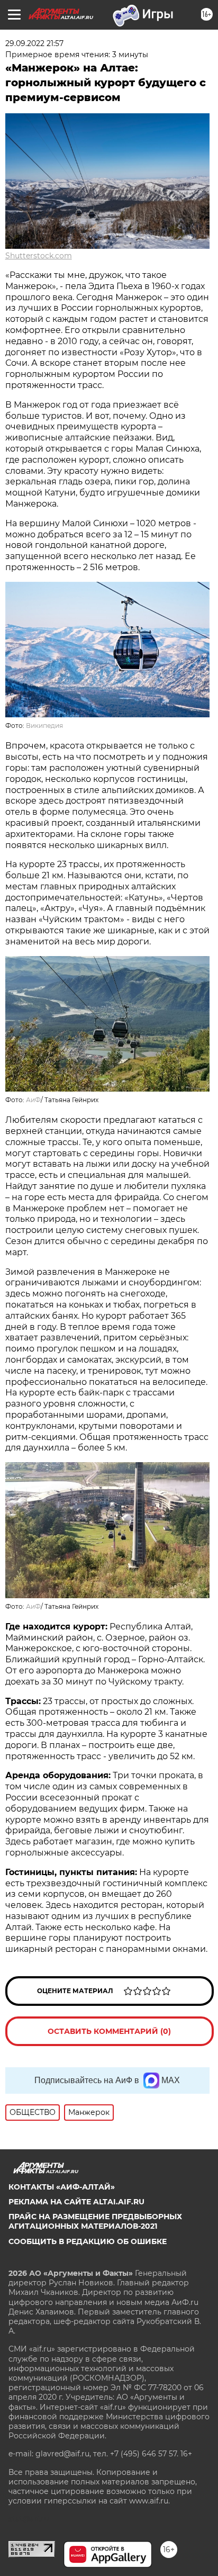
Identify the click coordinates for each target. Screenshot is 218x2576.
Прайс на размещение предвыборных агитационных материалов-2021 (95, 2221)
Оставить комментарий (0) (109, 2031)
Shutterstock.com (39, 256)
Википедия (44, 726)
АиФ (33, 1100)
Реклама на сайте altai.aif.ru (76, 2202)
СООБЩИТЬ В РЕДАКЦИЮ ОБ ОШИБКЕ (88, 2241)
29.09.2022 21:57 (34, 43)
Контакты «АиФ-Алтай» (62, 2187)
